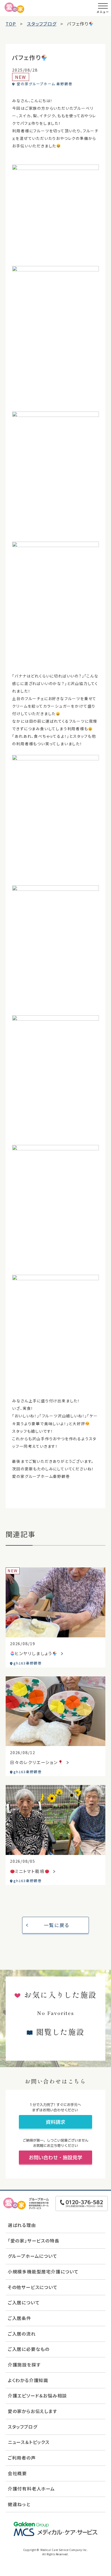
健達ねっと (19, 2504)
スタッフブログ (23, 2427)
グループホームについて (33, 2256)
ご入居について (24, 2302)
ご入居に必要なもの (29, 2349)
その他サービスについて (33, 2287)
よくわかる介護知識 (28, 2380)
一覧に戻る (57, 1925)
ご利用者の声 (22, 2458)
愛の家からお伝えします (32, 2411)
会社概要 (17, 2473)
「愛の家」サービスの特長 (34, 2241)
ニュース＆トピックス (29, 2442)
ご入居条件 (20, 2318)
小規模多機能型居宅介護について (43, 2272)
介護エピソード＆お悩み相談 (37, 2396)
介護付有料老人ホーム (31, 2489)
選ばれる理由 (22, 2225)
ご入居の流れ (22, 2334)
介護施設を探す (24, 2365)
